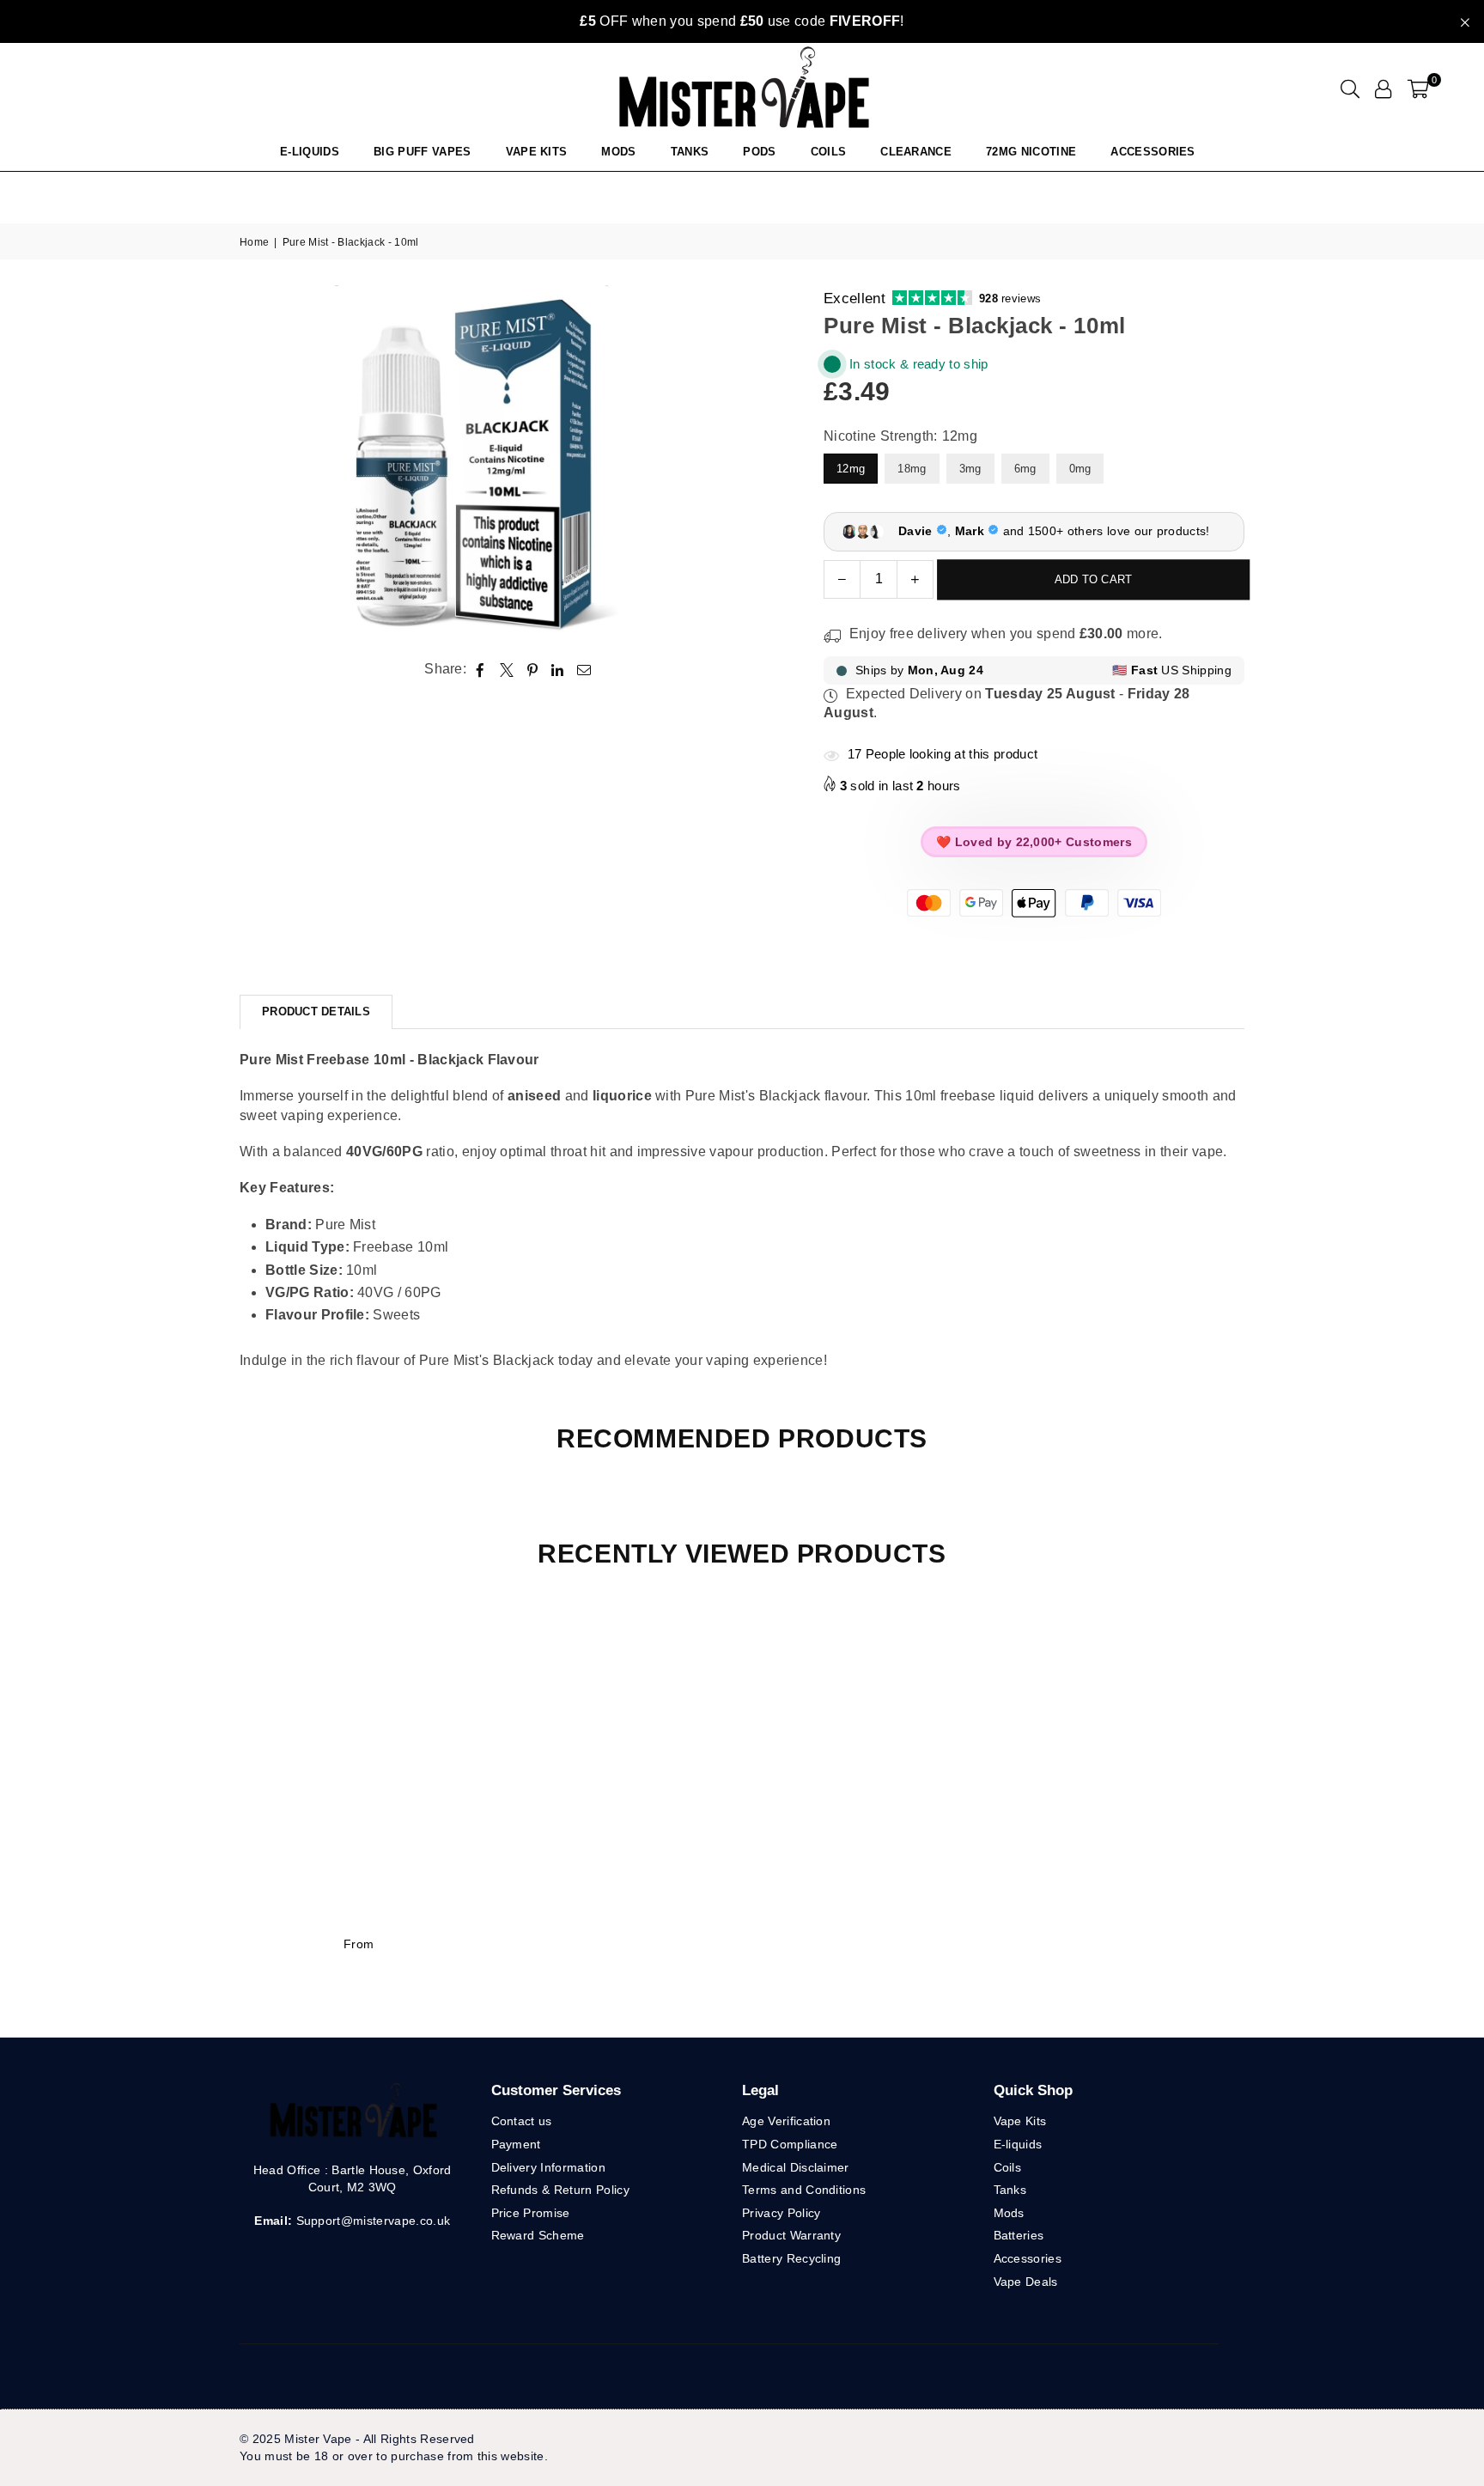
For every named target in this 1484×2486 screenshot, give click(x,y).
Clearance (916, 152)
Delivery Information (548, 2167)
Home (254, 242)
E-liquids (1018, 2144)
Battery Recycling (791, 2258)
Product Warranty (791, 2235)
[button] (1418, 88)
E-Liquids (310, 152)
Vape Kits (537, 152)
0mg (1080, 469)
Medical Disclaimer (796, 2167)
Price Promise (531, 2213)
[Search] (1350, 88)
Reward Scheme (538, 2235)
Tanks (1010, 2190)
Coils (829, 152)
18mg (912, 469)
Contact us (522, 2121)
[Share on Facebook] (480, 670)
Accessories (1153, 152)
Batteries (1019, 2235)
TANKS (690, 152)
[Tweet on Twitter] (507, 670)
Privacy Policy (781, 2213)
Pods (759, 152)
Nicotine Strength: (900, 436)
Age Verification (786, 2121)
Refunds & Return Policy (560, 2190)
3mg (970, 469)
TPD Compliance (790, 2144)
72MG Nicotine (1031, 152)
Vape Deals (1026, 2282)
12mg (851, 469)
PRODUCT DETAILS (316, 1011)
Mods (618, 152)
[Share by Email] (584, 670)
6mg (1025, 469)
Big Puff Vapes (422, 152)
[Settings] (1383, 88)
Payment (516, 2144)
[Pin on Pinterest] (533, 670)
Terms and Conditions (804, 2190)
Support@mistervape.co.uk (371, 2221)
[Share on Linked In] (558, 670)
